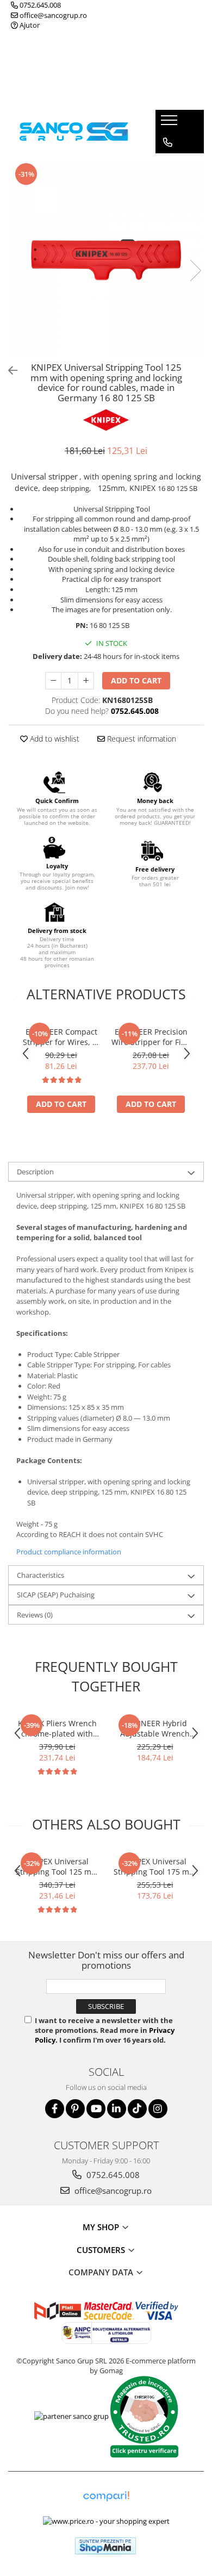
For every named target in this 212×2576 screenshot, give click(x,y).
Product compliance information (69, 1552)
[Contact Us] (168, 142)
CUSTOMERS (102, 2250)
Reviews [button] (35, 1615)
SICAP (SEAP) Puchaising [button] (56, 1595)
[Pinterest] (75, 2109)
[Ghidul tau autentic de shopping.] (106, 2496)
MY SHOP (102, 2227)
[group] (106, 259)
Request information (141, 739)
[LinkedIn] (117, 2109)
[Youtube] (96, 2109)
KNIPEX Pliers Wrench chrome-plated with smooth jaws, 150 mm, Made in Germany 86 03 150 (57, 1728)
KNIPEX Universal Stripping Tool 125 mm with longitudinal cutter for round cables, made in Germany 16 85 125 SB (57, 1866)
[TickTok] (137, 2109)
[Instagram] (158, 2109)
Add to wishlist (54, 739)
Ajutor (29, 25)
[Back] (8, 371)
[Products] (170, 123)
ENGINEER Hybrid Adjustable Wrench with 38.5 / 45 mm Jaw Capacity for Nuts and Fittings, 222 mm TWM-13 (155, 1728)
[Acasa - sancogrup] (74, 131)
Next (195, 270)
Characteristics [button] (40, 1575)
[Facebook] (55, 2109)
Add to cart (136, 680)
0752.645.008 (39, 5)
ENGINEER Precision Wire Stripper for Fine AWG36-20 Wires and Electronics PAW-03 (151, 1037)
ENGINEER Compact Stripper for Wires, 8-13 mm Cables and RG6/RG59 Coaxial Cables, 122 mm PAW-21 (61, 1037)
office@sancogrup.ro (52, 15)
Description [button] (35, 1172)
